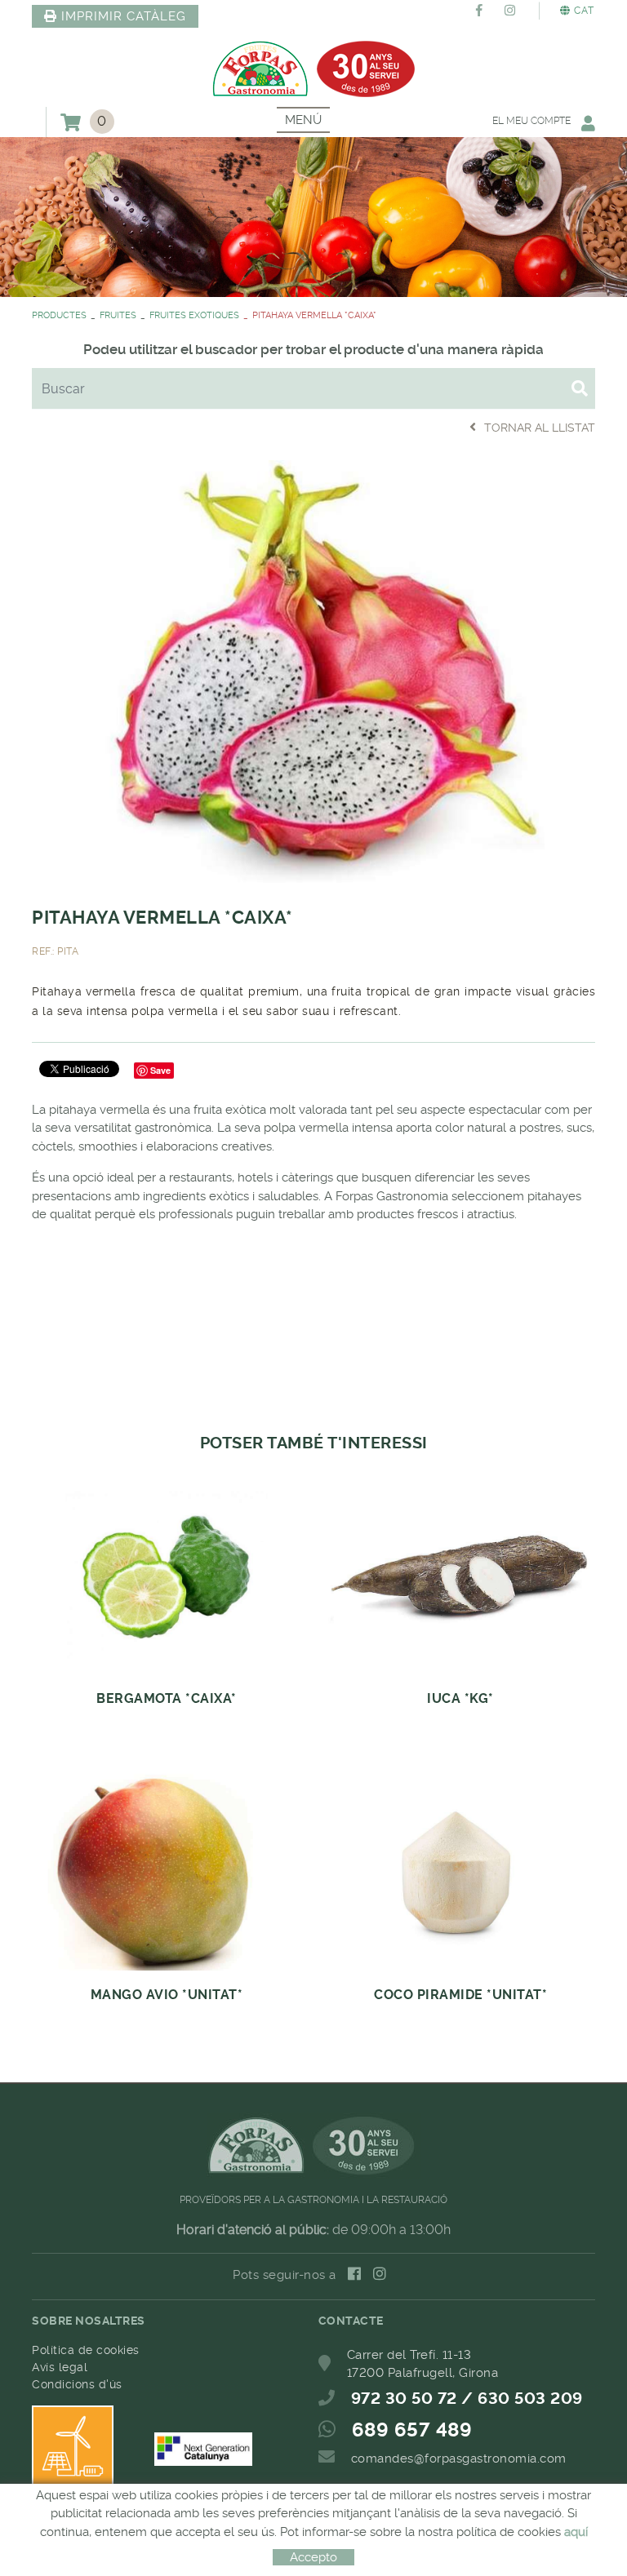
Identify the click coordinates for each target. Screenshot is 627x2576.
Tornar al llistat (540, 428)
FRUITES (118, 315)
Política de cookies (86, 2350)
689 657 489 (412, 2430)
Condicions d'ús (77, 2384)
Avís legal (60, 2367)
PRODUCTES (59, 315)
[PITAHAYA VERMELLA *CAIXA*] (313, 669)
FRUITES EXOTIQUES (194, 315)
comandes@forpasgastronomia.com (459, 2459)
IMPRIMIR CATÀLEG (124, 16)
